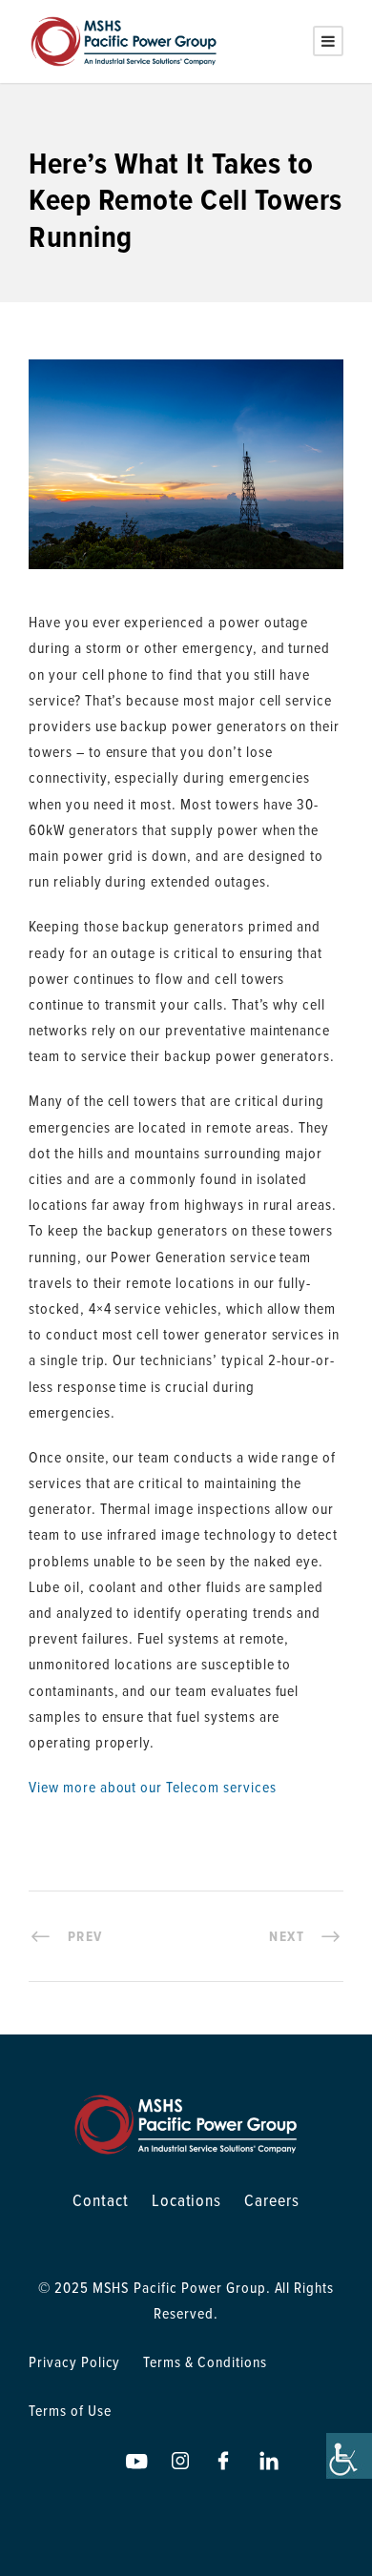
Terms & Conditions (205, 2361)
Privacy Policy (74, 2361)
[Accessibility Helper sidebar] (349, 2456)
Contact (101, 2200)
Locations (187, 2200)
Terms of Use (70, 2410)
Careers (272, 2200)
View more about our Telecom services (153, 1787)
